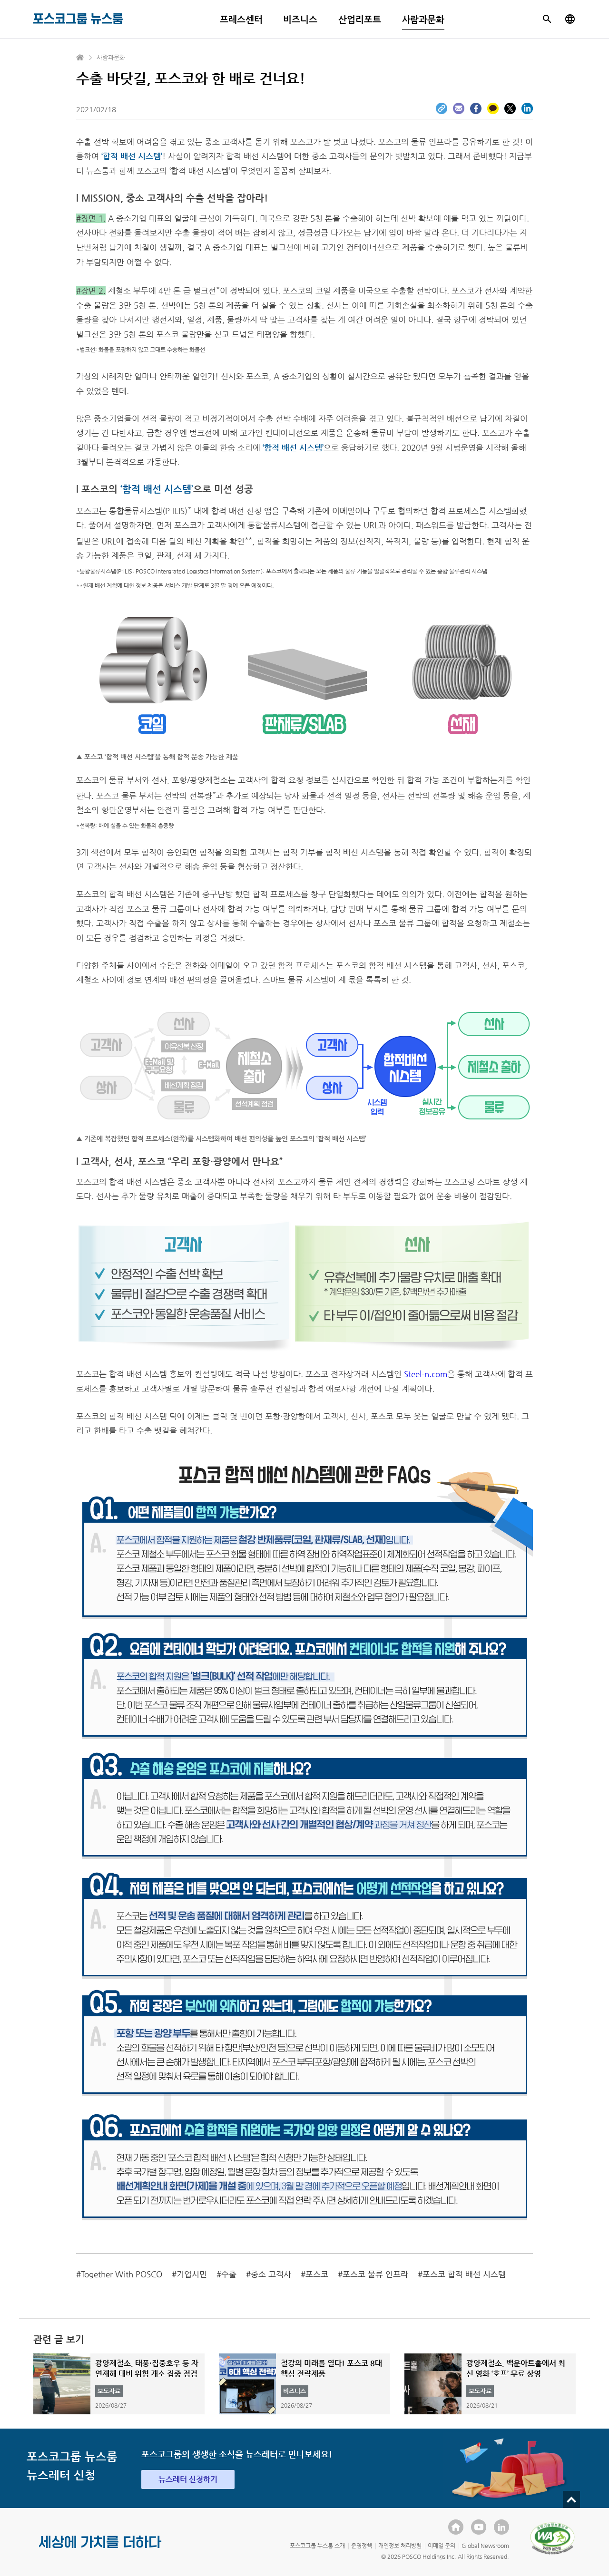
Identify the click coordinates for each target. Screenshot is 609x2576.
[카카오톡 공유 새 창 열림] (493, 108)
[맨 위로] (571, 2499)
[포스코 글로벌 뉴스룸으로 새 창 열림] (570, 19)
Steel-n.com (426, 1374)
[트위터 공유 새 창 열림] (510, 108)
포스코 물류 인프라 (375, 2274)
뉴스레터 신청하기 (188, 2479)
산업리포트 (360, 19)
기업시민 (192, 2274)
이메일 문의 (442, 2546)
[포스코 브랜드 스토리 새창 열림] (100, 2549)
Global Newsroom (485, 2546)
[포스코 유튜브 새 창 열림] (479, 2527)
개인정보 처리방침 (400, 2546)
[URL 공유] (442, 108)
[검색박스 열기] (547, 19)
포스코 (317, 2274)
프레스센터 (241, 19)
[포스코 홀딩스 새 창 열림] (456, 2527)
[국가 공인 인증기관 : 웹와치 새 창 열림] (552, 2538)
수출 (229, 2274)
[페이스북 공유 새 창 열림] (476, 108)
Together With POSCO (122, 2274)
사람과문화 (423, 19)
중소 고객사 (271, 2274)
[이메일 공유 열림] (459, 108)
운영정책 (362, 2546)
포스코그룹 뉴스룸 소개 (317, 2546)
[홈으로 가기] (80, 58)
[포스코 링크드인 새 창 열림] (501, 2527)
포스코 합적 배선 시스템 (464, 2274)
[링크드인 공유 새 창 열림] (527, 108)
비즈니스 (300, 19)
